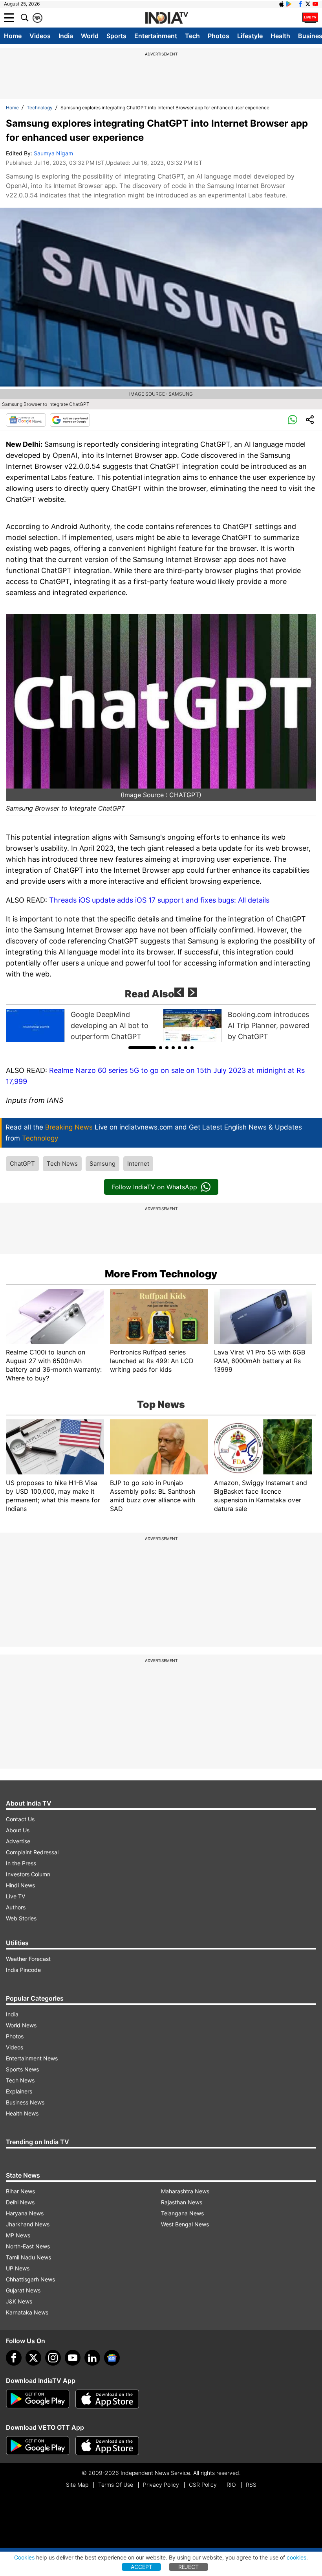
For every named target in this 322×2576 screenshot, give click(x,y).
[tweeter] (33, 2358)
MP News (18, 2235)
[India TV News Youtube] (315, 4)
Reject (188, 2567)
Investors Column (28, 1874)
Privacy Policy (161, 2485)
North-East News (28, 2246)
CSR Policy (203, 2485)
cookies (296, 2557)
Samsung (102, 1164)
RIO (231, 2485)
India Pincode (23, 1970)
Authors (16, 1907)
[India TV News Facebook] (300, 4)
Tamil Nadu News (28, 2257)
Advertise (18, 1841)
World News (21, 2025)
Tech (192, 36)
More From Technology (161, 1274)
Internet (138, 1164)
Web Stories (21, 1918)
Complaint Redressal (32, 1852)
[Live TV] (310, 18)
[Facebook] (14, 2358)
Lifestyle (250, 36)
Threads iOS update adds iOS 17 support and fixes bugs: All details (159, 900)
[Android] (289, 4)
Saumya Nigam (53, 153)
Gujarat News (23, 2290)
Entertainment (156, 36)
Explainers (19, 2091)
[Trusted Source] (70, 420)
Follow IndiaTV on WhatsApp (155, 1187)
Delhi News (20, 2202)
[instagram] (53, 2358)
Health (280, 36)
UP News (18, 2268)
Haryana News (25, 2213)
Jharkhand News (28, 2224)
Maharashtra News (185, 2191)
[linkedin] (92, 2358)
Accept (142, 2567)
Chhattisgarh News (30, 2279)
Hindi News (20, 1885)
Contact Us (20, 1819)
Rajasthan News (182, 2202)
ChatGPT (22, 1164)
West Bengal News (185, 2224)
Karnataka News (27, 2312)
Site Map (77, 2485)
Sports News (22, 2069)
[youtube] (73, 2358)
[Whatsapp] (293, 420)
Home (13, 36)
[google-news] (112, 2358)
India (66, 36)
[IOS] (282, 4)
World (90, 36)
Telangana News (182, 2213)
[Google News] (26, 420)
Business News (25, 2102)
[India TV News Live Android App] (38, 2399)
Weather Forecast (28, 1959)
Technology (40, 108)
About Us (18, 1830)
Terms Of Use (116, 2485)
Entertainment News (32, 2058)
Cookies (24, 2557)
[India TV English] (166, 18)
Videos (40, 36)
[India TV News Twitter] (308, 4)
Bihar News (20, 2191)
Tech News (62, 1164)
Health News (22, 2113)
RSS (251, 2485)
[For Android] (38, 2446)
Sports (116, 36)
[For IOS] (107, 2446)
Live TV (16, 1896)
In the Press (21, 1863)
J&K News (19, 2301)
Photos (219, 36)
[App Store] (107, 2399)
